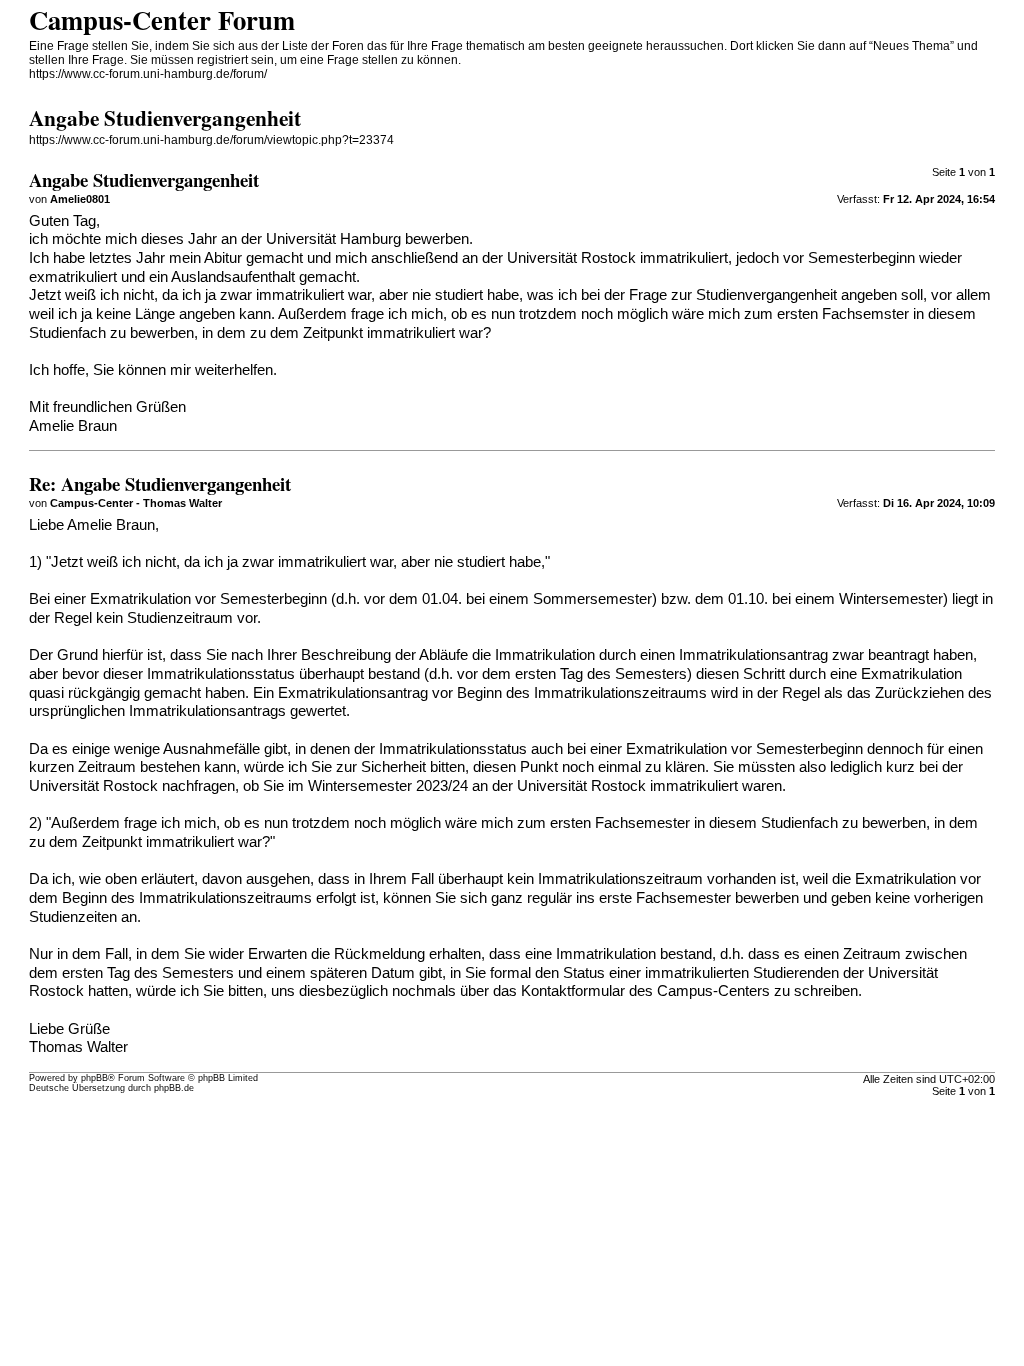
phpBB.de (174, 1088)
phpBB (94, 1078)
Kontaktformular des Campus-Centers (645, 991)
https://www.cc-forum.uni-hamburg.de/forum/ (148, 74)
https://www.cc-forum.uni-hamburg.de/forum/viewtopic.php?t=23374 (211, 140)
